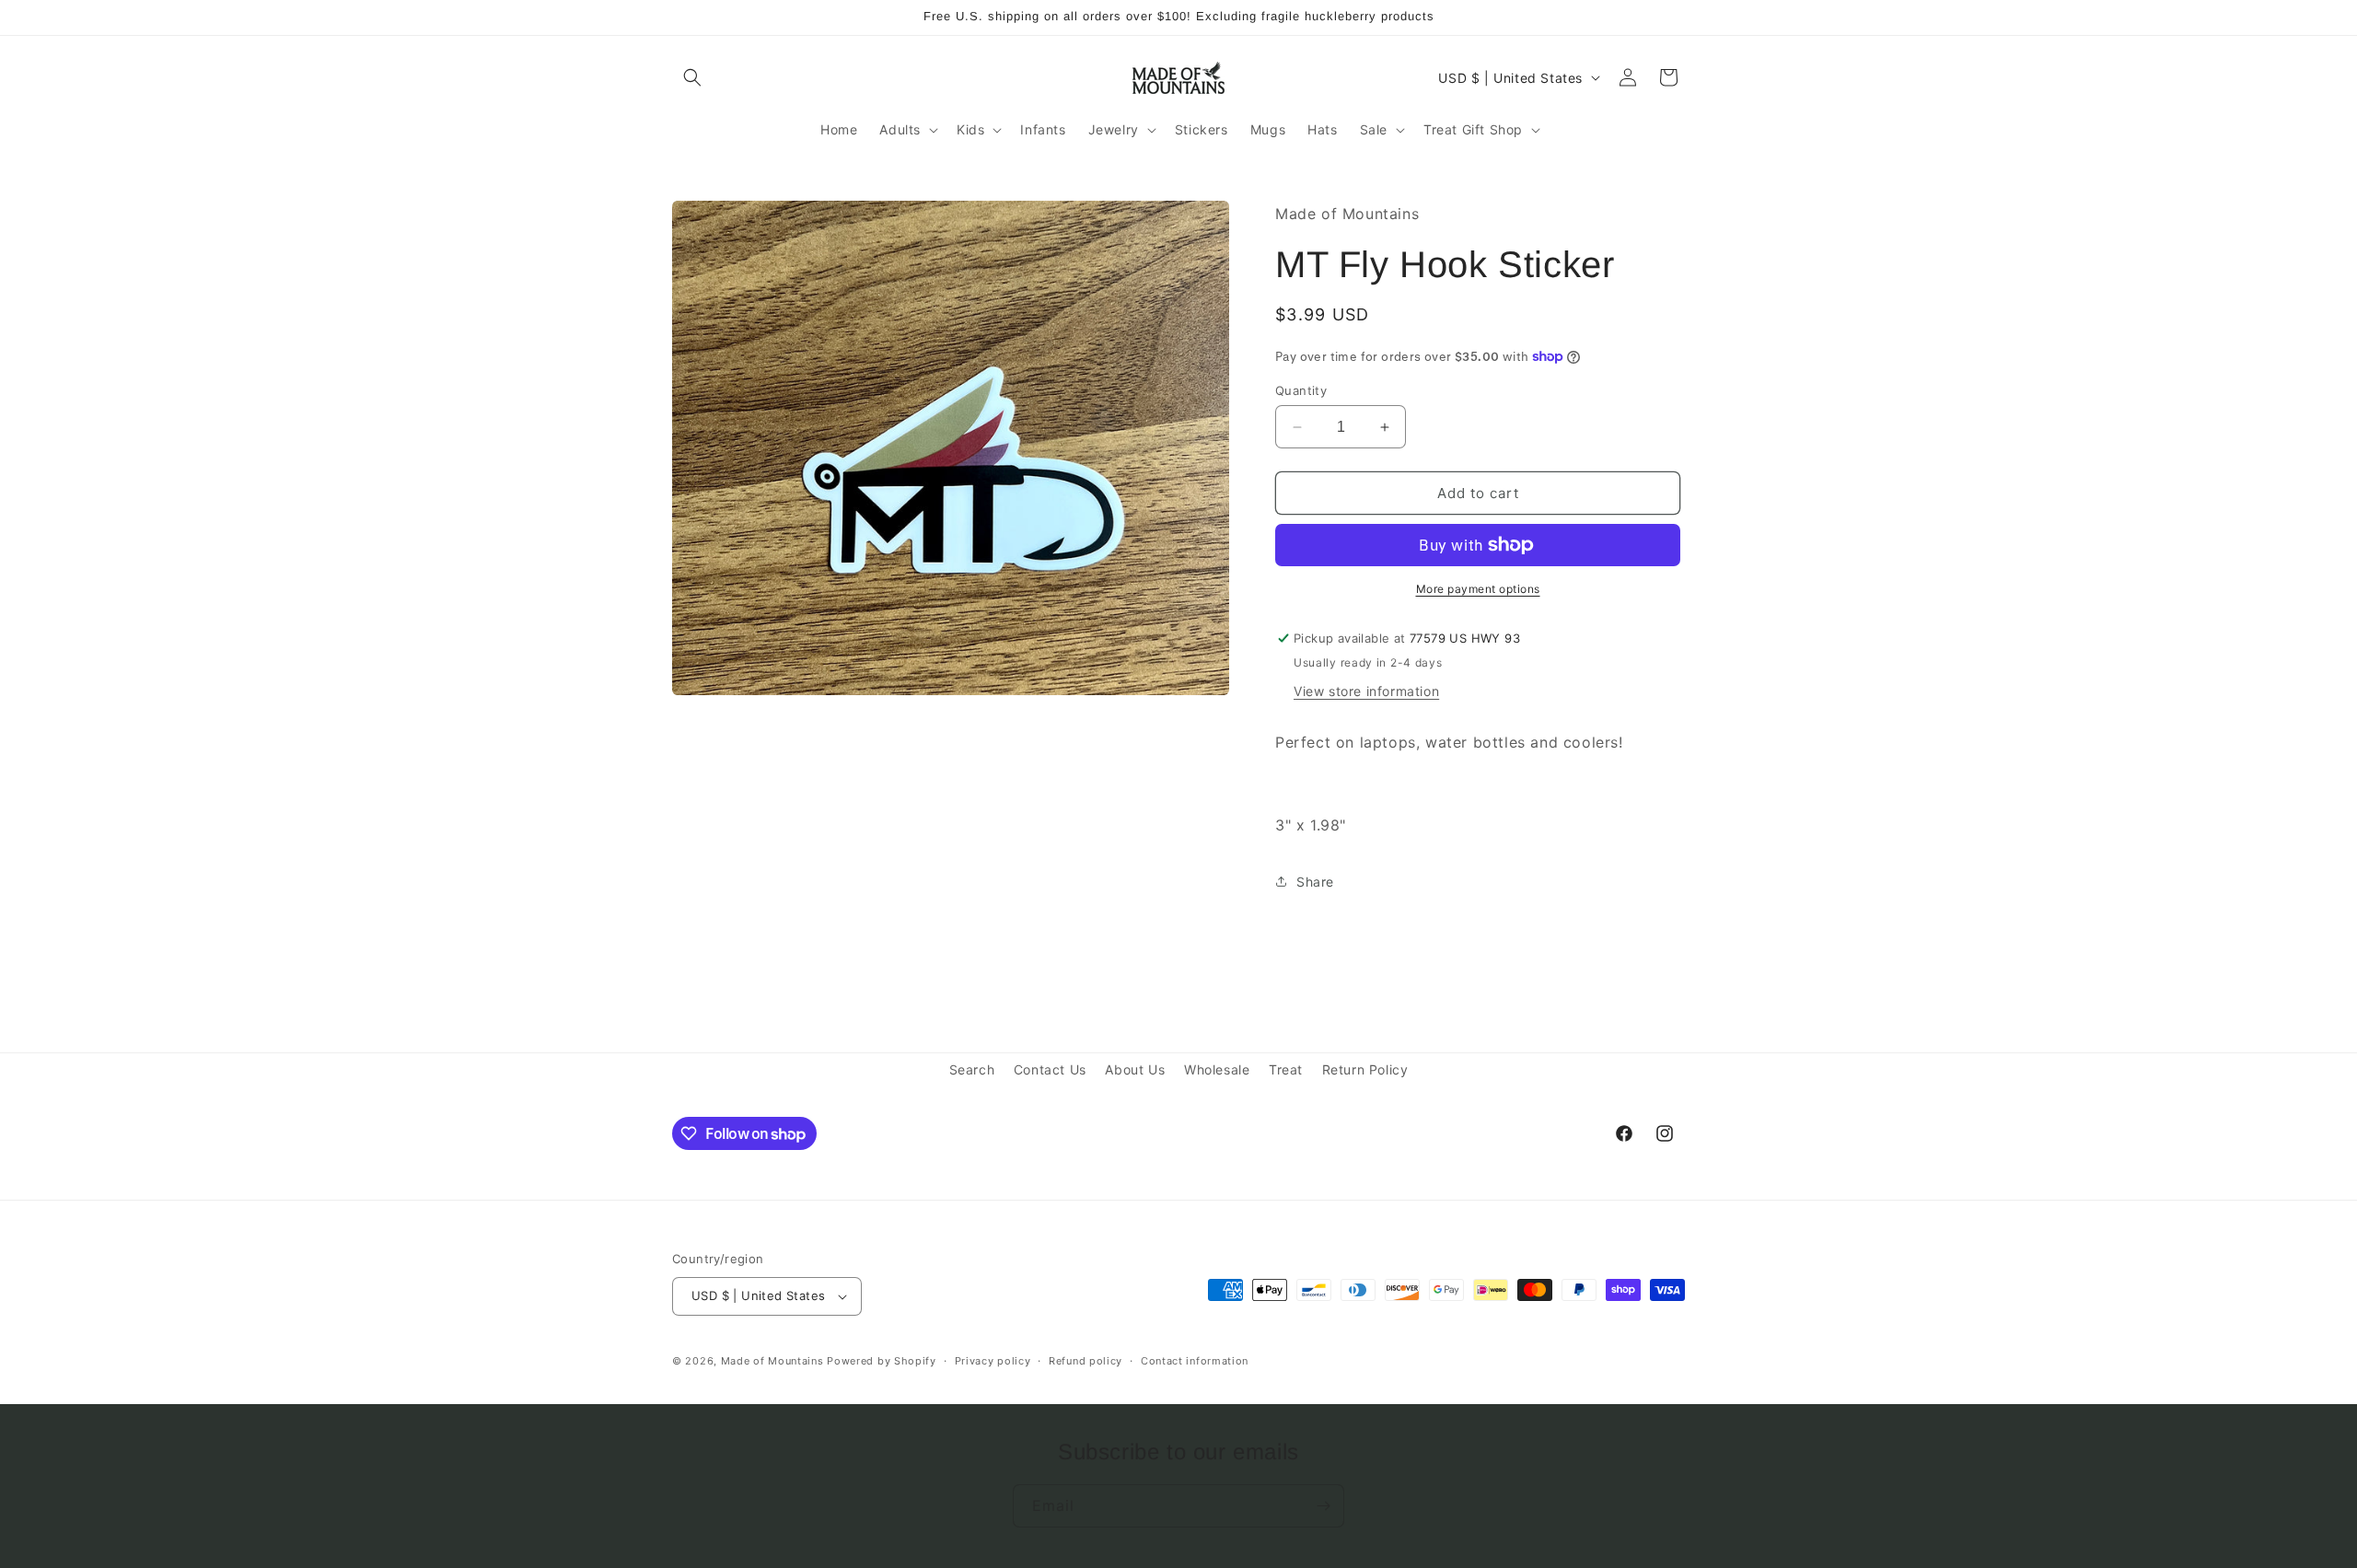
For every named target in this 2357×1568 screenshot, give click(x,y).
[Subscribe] (1323, 1506)
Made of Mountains (772, 1361)
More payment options (1478, 589)
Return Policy (1365, 1069)
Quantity (1301, 390)
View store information (1366, 691)
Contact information (1195, 1361)
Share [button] (1315, 882)
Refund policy (1086, 1361)
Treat (1286, 1069)
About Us (1135, 1069)
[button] (692, 77)
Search (972, 1069)
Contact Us (1050, 1069)
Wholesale (1217, 1069)
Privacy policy (993, 1361)
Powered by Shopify (882, 1361)
